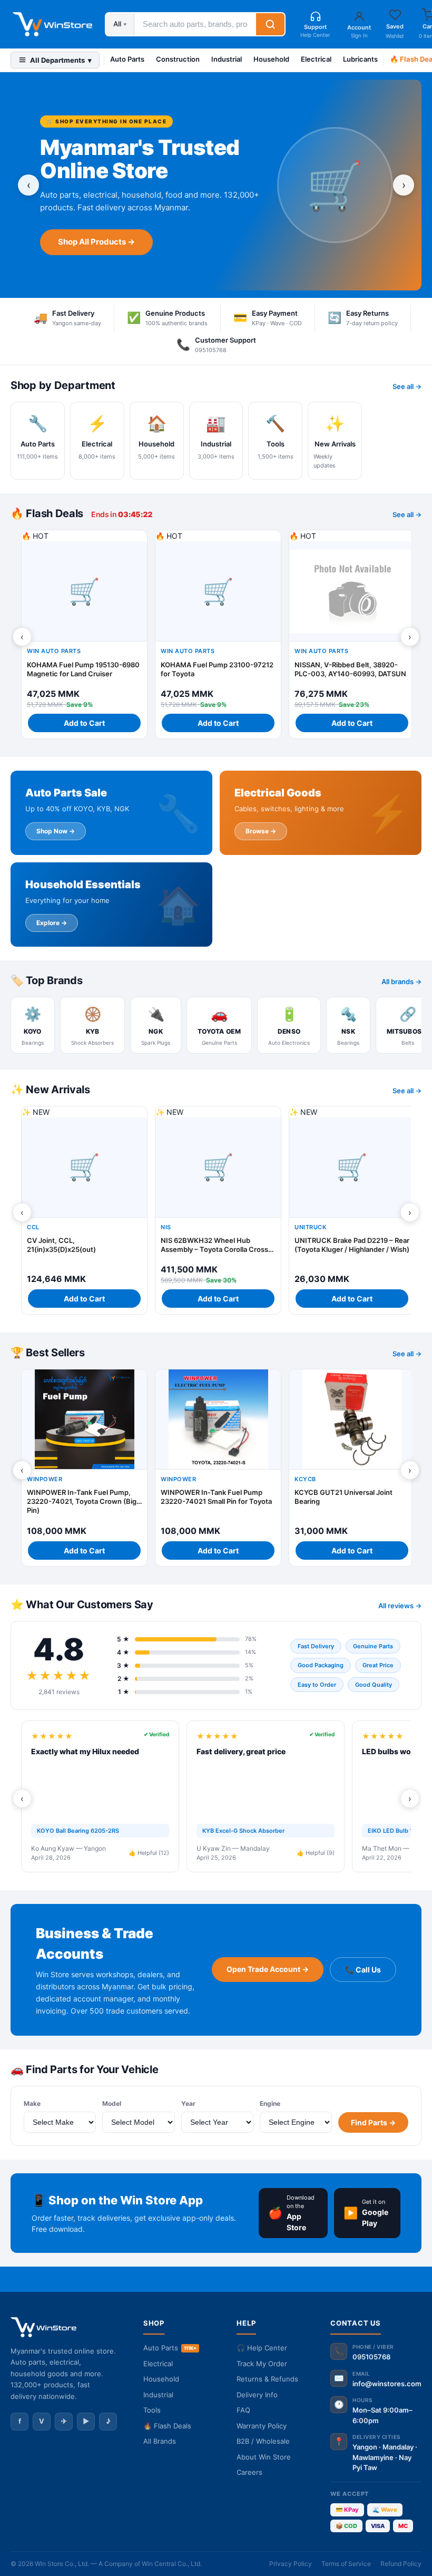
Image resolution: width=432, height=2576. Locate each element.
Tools (152, 2410)
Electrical (316, 59)
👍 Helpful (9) (316, 1853)
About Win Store (264, 2457)
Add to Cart (84, 723)
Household (271, 59)
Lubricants (360, 59)
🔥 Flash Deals (167, 2426)
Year (188, 2103)
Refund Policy (401, 2564)
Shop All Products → (96, 242)
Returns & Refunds (267, 2379)
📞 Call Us (363, 1970)
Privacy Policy (291, 2564)
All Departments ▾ (61, 60)
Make (32, 2103)
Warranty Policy (262, 2426)
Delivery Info (257, 2395)
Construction (178, 59)
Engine (270, 2103)
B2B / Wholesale (263, 2441)
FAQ (243, 2410)
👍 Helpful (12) (149, 1853)
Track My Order (262, 2364)
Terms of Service (346, 2564)
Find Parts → (373, 2122)
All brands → (401, 981)
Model (112, 2103)
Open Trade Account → (268, 1969)
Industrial (227, 59)
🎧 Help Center (262, 2348)
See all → (407, 386)
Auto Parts (127, 59)
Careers (249, 2472)
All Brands (160, 2441)
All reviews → (400, 1606)
